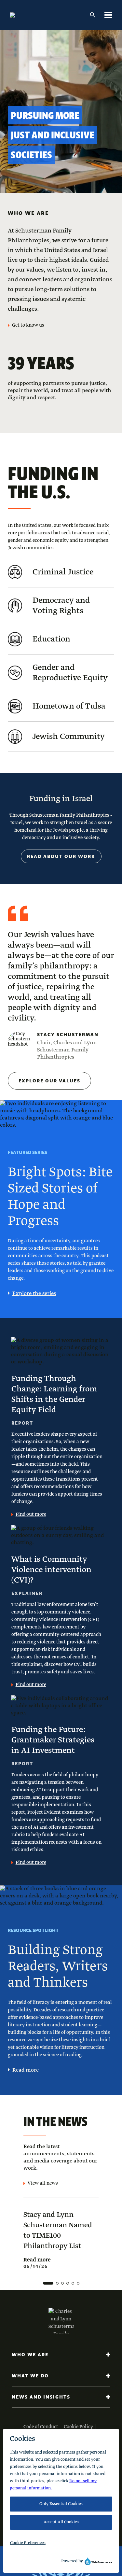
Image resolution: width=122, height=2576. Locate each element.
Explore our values (49, 1081)
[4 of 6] (68, 2283)
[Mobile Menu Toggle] (108, 15)
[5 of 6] (73, 2283)
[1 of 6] (48, 2283)
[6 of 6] (78, 2283)
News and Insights (41, 2397)
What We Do (30, 2376)
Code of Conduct (41, 2427)
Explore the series (34, 1294)
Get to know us (28, 325)
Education (51, 639)
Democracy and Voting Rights (61, 606)
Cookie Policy (78, 2427)
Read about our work (61, 856)
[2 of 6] (57, 2283)
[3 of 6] (62, 2283)
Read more (26, 2070)
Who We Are (30, 2355)
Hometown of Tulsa (69, 706)
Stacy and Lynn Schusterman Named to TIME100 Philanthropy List (58, 2231)
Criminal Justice (63, 572)
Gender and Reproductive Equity (70, 673)
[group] (61, 2243)
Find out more (31, 1514)
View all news (43, 2183)
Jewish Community (69, 737)
